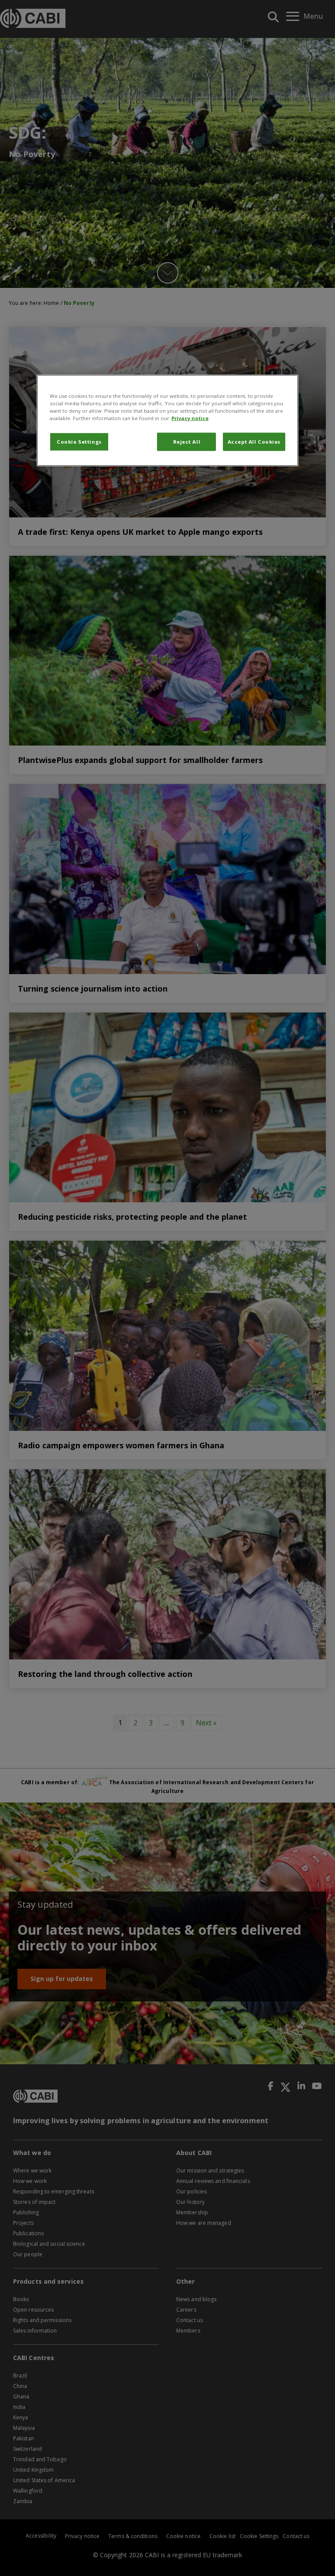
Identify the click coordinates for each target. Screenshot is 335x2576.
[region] (167, 420)
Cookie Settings (79, 442)
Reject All (187, 442)
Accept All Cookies (254, 442)
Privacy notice (190, 418)
